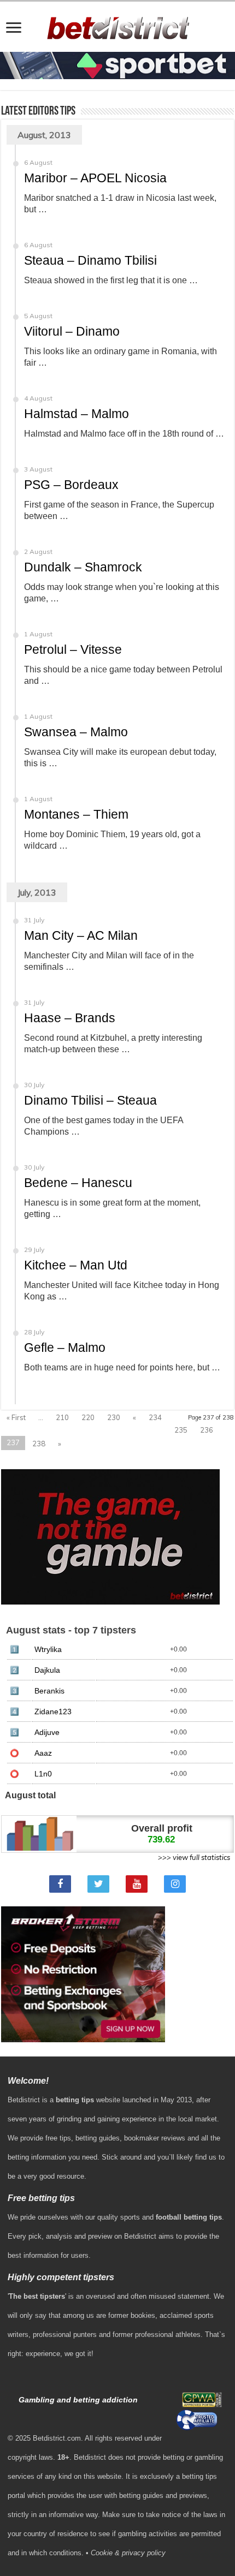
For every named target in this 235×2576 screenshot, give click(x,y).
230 (114, 1417)
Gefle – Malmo (65, 1347)
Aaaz (43, 1753)
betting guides (98, 2138)
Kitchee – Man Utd (76, 1265)
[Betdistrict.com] (118, 26)
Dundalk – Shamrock (83, 567)
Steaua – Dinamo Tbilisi (90, 260)
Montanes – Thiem (76, 814)
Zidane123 (53, 1712)
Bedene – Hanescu (78, 1183)
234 (155, 1417)
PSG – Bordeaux (71, 485)
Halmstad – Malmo (77, 414)
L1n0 (43, 1774)
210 (62, 1417)
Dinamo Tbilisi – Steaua (90, 1100)
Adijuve (47, 1733)
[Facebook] (60, 1884)
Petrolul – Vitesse (73, 649)
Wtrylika (48, 1650)
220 (88, 1417)
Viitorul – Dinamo (72, 331)
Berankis (49, 1691)
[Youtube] (137, 1884)
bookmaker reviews (155, 2138)
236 (207, 1430)
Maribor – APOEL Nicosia (95, 178)
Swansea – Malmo (76, 732)
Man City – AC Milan (81, 935)
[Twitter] (98, 1884)
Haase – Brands (70, 1018)
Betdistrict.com (57, 2438)
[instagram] (175, 1884)
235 (181, 1430)
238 (39, 1444)
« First (16, 1417)
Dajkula (47, 1670)
